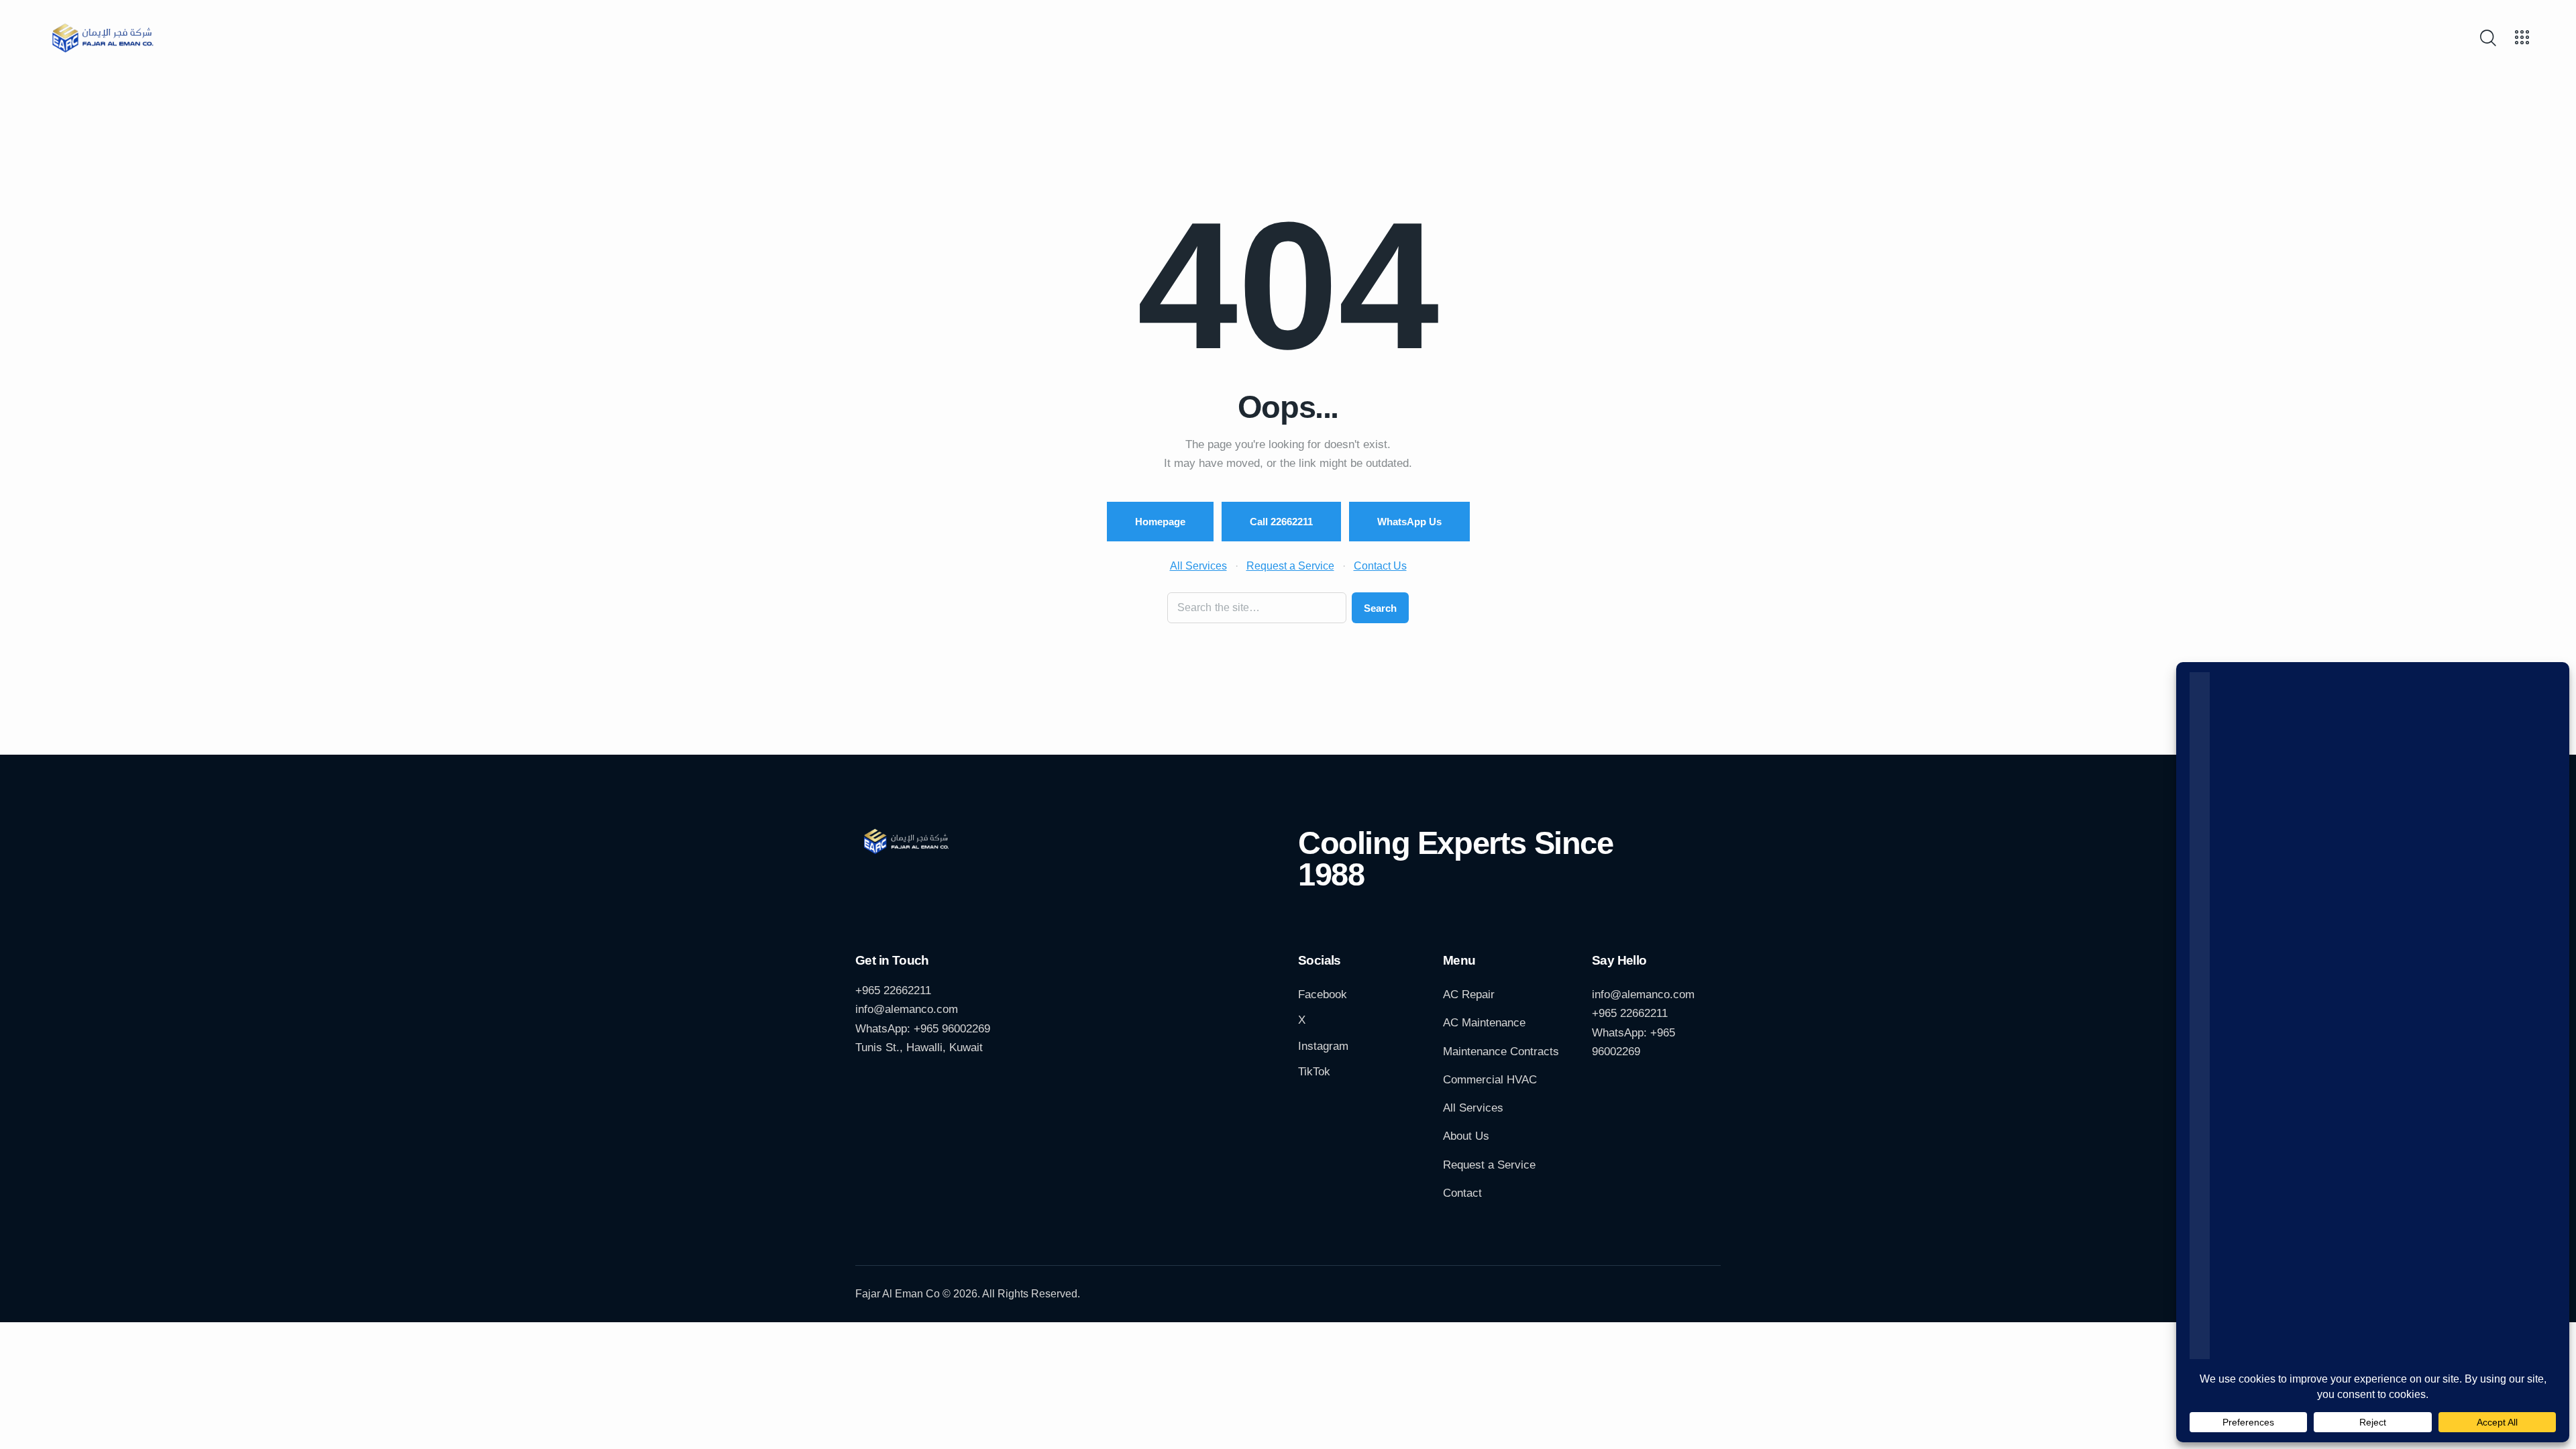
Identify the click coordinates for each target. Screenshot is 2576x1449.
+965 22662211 (893, 990)
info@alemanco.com (907, 1009)
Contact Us (1380, 566)
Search (1380, 608)
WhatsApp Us (1409, 522)
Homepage (1160, 522)
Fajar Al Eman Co (898, 1294)
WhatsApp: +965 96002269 (923, 1029)
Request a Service (1290, 566)
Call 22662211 (1281, 522)
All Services (1198, 566)
